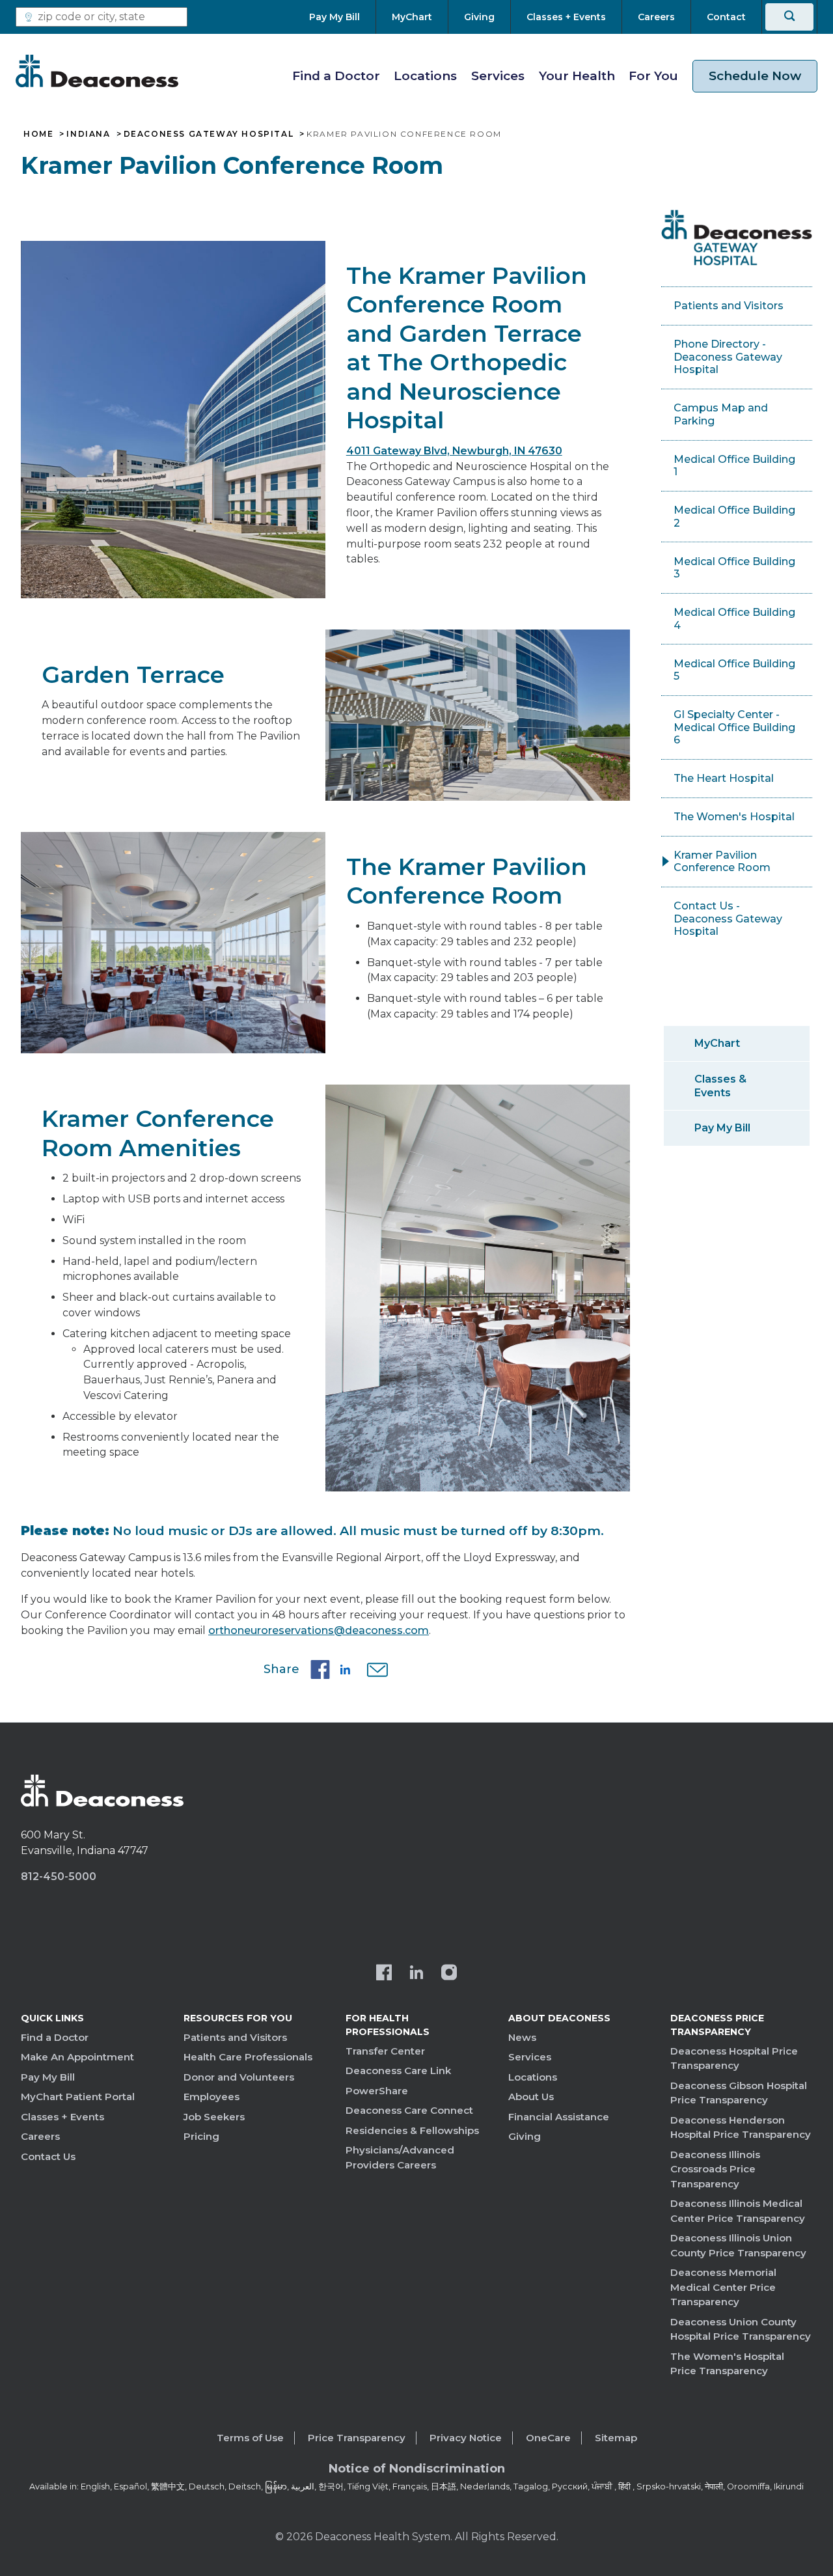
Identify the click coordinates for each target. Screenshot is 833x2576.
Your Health (577, 76)
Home (38, 134)
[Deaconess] (97, 71)
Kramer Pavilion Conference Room (722, 862)
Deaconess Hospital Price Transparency (734, 2058)
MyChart (717, 1043)
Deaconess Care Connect (409, 2110)
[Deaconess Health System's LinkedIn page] (416, 1974)
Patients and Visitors (729, 306)
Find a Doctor (336, 76)
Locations (425, 76)
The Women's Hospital (734, 817)
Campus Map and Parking (721, 414)
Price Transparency (357, 2438)
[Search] (789, 17)
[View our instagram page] (449, 1974)
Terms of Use (250, 2438)
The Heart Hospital (724, 778)
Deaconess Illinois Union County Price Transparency (738, 2245)
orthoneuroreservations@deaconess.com (319, 1630)
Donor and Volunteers (239, 2077)
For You (653, 76)
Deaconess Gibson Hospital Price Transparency (739, 2093)
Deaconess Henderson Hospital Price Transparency (741, 2127)
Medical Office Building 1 (734, 466)
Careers (40, 2136)
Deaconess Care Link (398, 2070)
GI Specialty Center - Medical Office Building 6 (734, 727)
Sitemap (616, 2438)
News (522, 2037)
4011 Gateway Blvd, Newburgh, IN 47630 (454, 451)
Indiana (88, 134)
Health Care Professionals (248, 2057)
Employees (212, 2097)
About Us (531, 2097)
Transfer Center (385, 2051)
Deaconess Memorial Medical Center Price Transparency (723, 2287)
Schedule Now (755, 76)
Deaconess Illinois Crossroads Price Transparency (715, 2169)
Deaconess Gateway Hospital (209, 134)
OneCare (548, 2438)
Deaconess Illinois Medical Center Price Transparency (738, 2211)
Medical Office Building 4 (734, 619)
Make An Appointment (77, 2057)
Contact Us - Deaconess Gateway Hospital (728, 919)
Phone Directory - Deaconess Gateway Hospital (728, 357)
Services (498, 76)
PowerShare (377, 2091)
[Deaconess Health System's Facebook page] (384, 1974)
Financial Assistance (559, 2117)
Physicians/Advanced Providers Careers (400, 2157)
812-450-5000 (59, 1877)
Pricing (201, 2136)
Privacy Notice (466, 2438)
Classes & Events (720, 1086)
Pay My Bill (722, 1128)
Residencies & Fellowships (412, 2130)
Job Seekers (214, 2117)
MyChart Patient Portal (78, 2097)
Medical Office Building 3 (734, 568)
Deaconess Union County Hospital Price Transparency (741, 2329)
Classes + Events (62, 2117)
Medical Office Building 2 (734, 517)
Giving (525, 2136)
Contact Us (48, 2156)
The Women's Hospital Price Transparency (727, 2364)
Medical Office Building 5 (734, 670)
